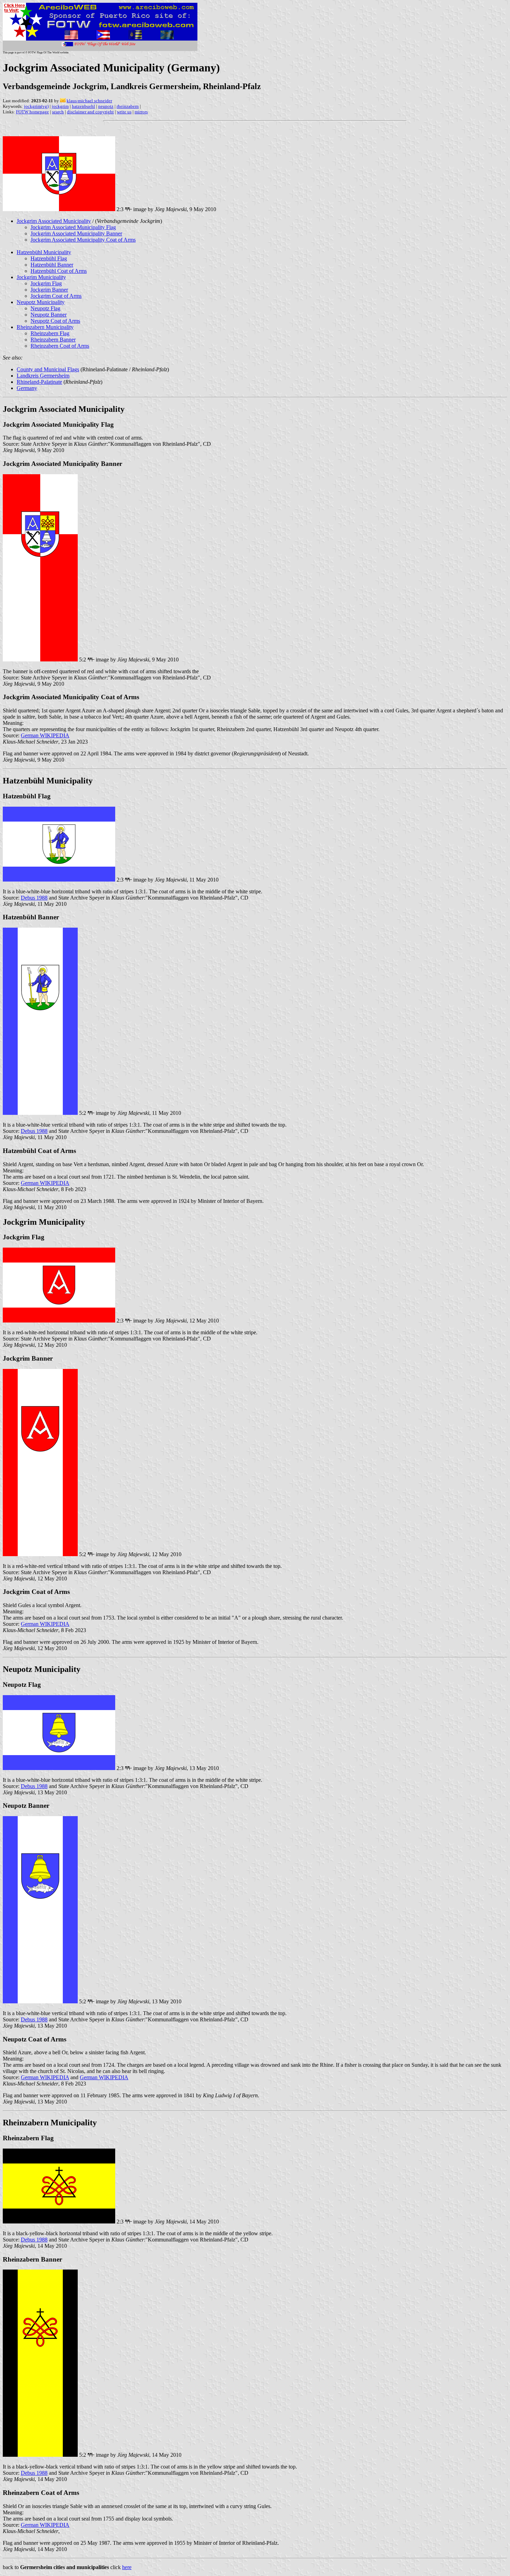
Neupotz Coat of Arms (55, 321)
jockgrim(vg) (36, 106)
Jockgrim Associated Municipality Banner (76, 233)
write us (124, 112)
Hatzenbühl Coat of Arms (59, 271)
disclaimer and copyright (90, 112)
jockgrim (60, 106)
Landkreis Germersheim (43, 376)
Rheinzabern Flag (50, 333)
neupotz (106, 106)
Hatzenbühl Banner (52, 265)
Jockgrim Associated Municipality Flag (73, 227)
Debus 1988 (34, 898)
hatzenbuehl (83, 106)
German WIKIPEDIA (45, 735)
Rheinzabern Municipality (45, 327)
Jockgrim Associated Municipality (54, 221)
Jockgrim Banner (49, 290)
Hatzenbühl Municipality (44, 252)
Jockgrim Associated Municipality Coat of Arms (83, 240)
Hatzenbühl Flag (49, 258)
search (58, 112)
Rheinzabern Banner (53, 340)
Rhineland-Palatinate (39, 382)
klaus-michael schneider (89, 101)
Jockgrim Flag (46, 283)
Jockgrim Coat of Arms (56, 296)
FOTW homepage (32, 112)
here (127, 2567)
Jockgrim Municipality (41, 277)
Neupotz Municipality (41, 302)
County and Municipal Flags (48, 369)
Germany (27, 388)
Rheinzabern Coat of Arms (60, 346)
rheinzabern (128, 106)
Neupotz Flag (45, 308)
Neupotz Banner (49, 315)
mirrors (141, 112)
